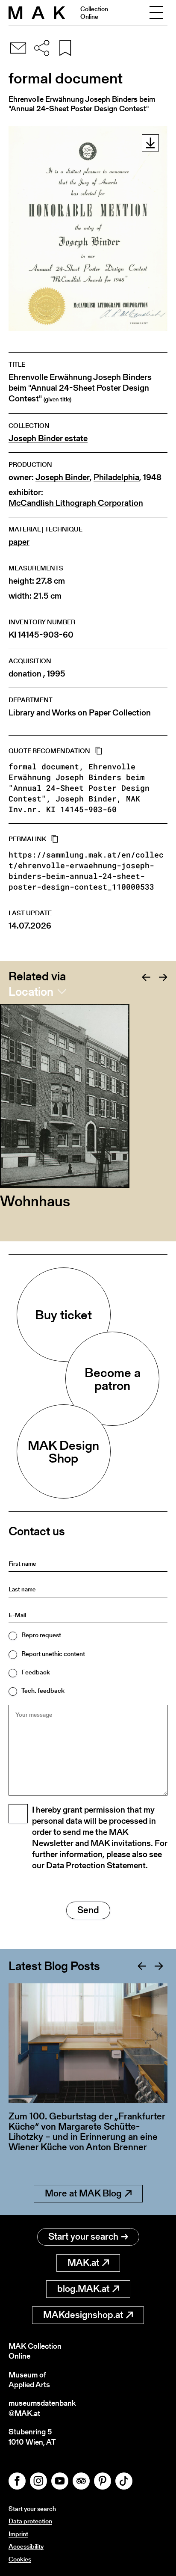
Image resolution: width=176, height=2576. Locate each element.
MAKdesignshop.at (83, 2315)
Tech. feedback (43, 1690)
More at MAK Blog (83, 2193)
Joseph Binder (63, 477)
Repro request (41, 1635)
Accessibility (26, 2546)
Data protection (30, 2521)
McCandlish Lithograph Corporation (76, 503)
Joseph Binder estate (48, 438)
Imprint (18, 2534)
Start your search (83, 2236)
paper (19, 542)
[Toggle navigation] (156, 13)
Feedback (36, 1672)
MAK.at (83, 2263)
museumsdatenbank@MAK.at (42, 2408)
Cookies (20, 2559)
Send (88, 1910)
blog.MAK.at (83, 2289)
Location (31, 991)
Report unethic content (53, 1654)
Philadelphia (116, 477)
